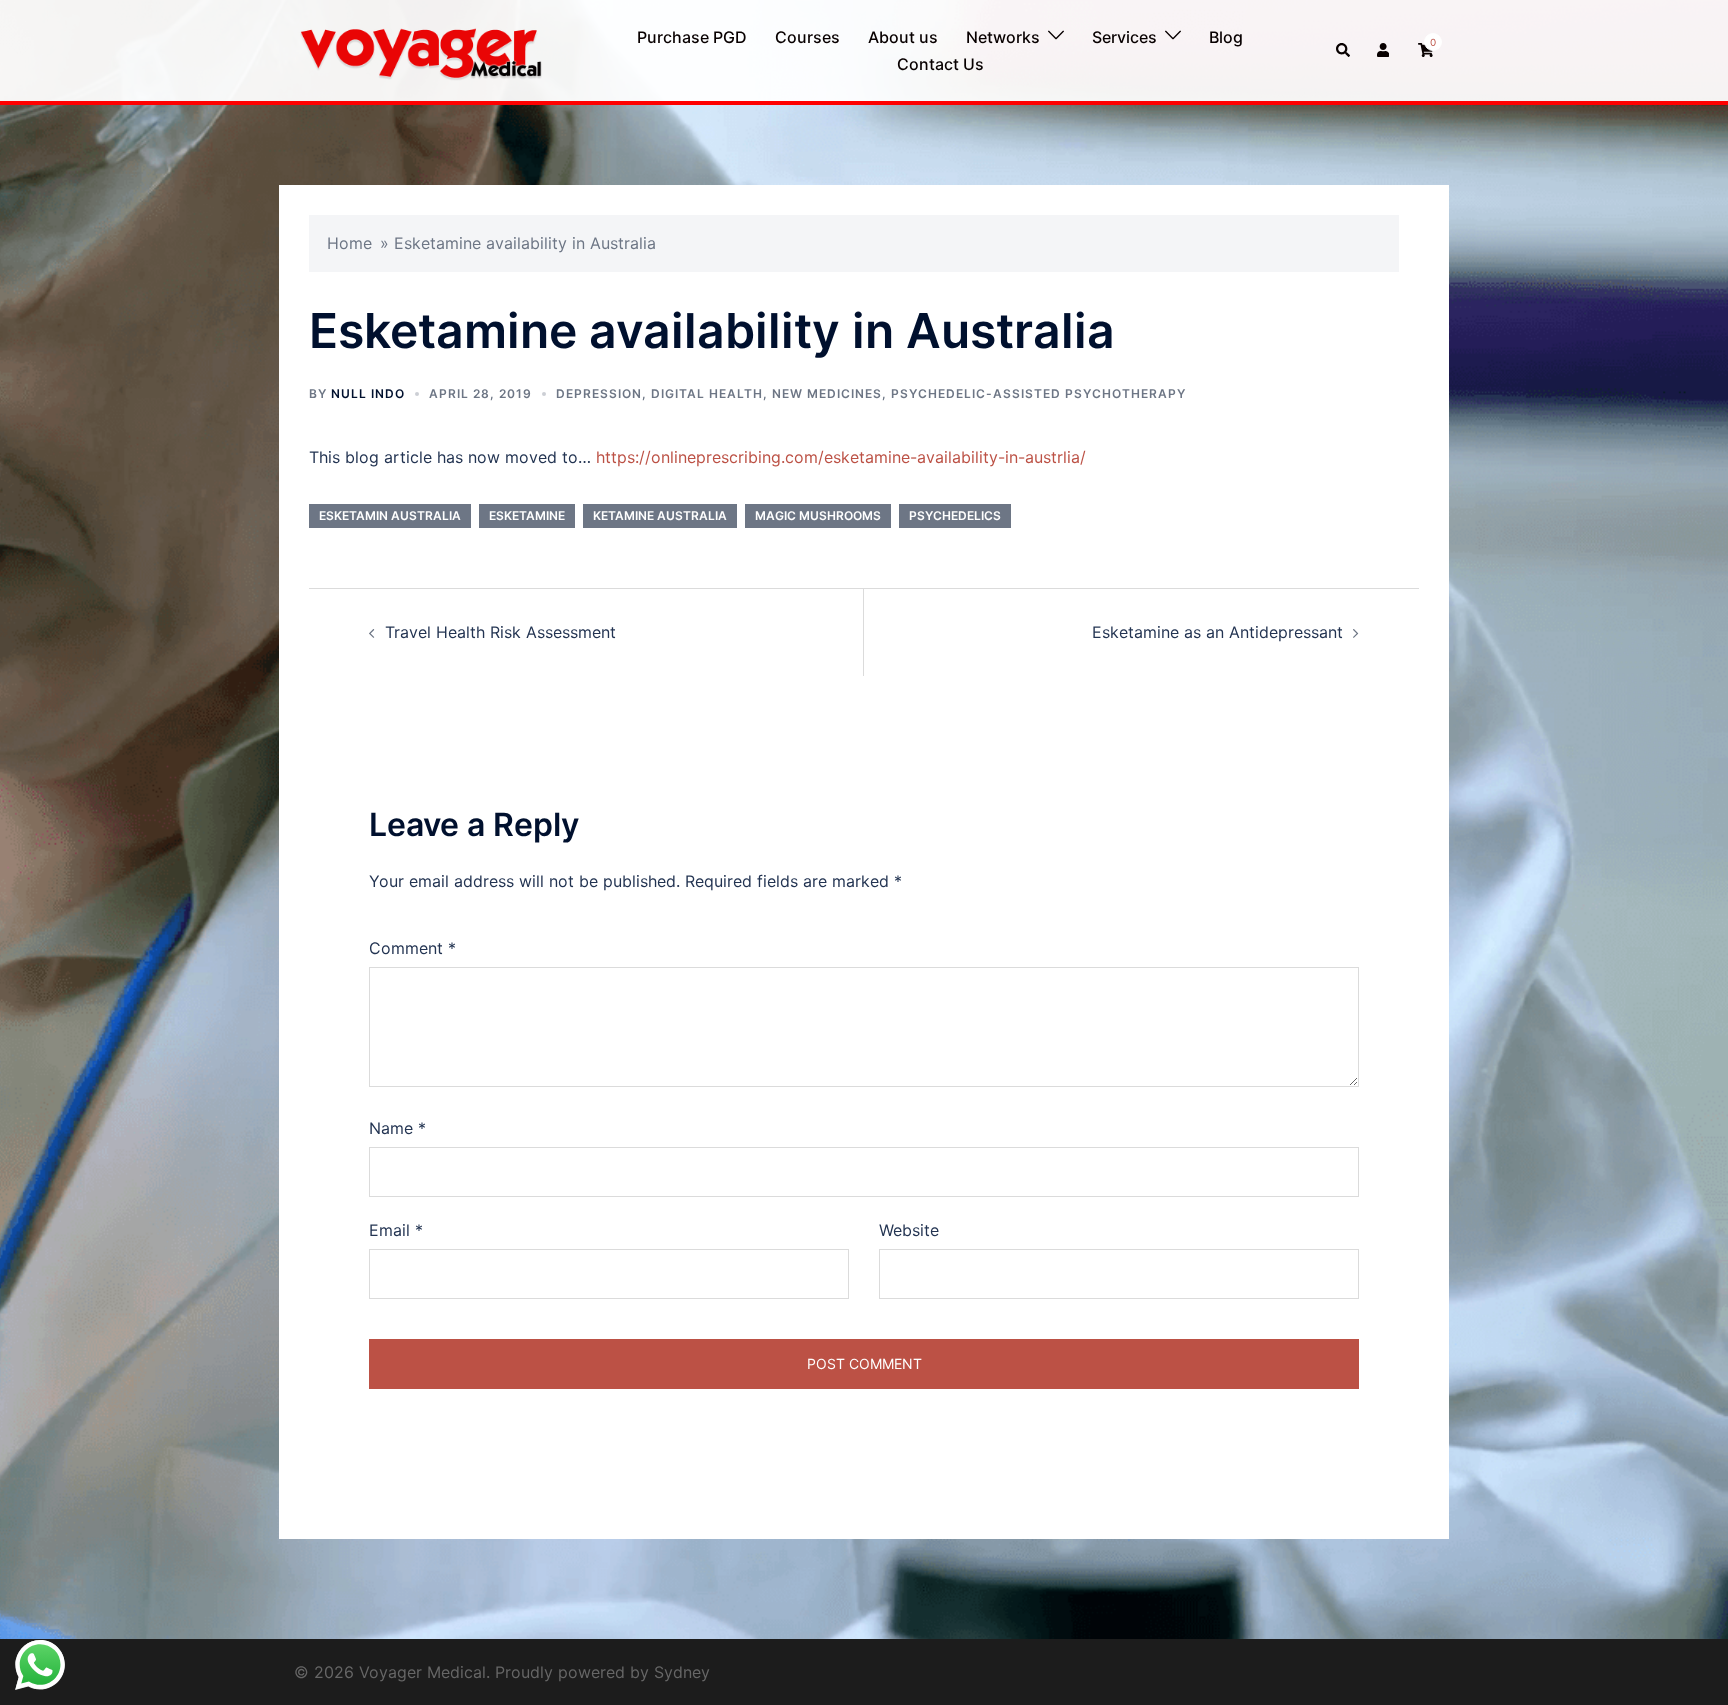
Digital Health (707, 393)
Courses (807, 37)
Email (396, 1230)
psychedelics (955, 515)
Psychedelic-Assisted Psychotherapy (1038, 393)
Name (397, 1128)
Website (909, 1230)
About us (903, 37)
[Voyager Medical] (419, 49)
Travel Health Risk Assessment (500, 632)
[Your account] (1385, 51)
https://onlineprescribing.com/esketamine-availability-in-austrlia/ (841, 457)
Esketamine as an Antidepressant (1217, 632)
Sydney (682, 1672)
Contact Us (940, 64)
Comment (412, 948)
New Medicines (827, 393)
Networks (1003, 37)
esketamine (527, 515)
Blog (1226, 37)
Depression (599, 393)
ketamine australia (660, 515)
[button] (1344, 51)
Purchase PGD (692, 37)
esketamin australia (390, 515)
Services (1124, 37)
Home (349, 243)
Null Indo (368, 393)
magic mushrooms (818, 515)
